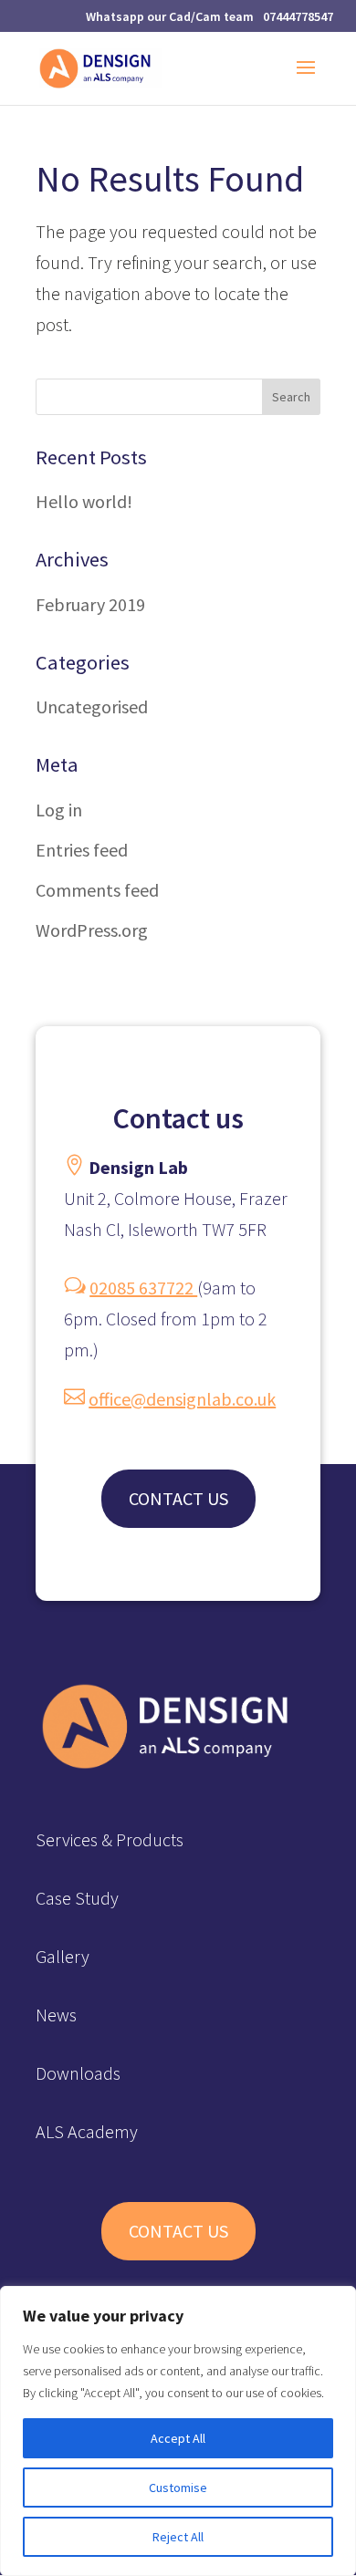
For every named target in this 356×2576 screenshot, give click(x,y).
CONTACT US (178, 1498)
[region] (178, 2431)
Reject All (178, 2537)
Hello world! (84, 501)
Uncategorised (92, 706)
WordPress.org (92, 930)
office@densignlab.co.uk (182, 1399)
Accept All (178, 2438)
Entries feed (82, 850)
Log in (59, 810)
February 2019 (90, 604)
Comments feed (97, 890)
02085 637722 (143, 1288)
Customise (178, 2488)
